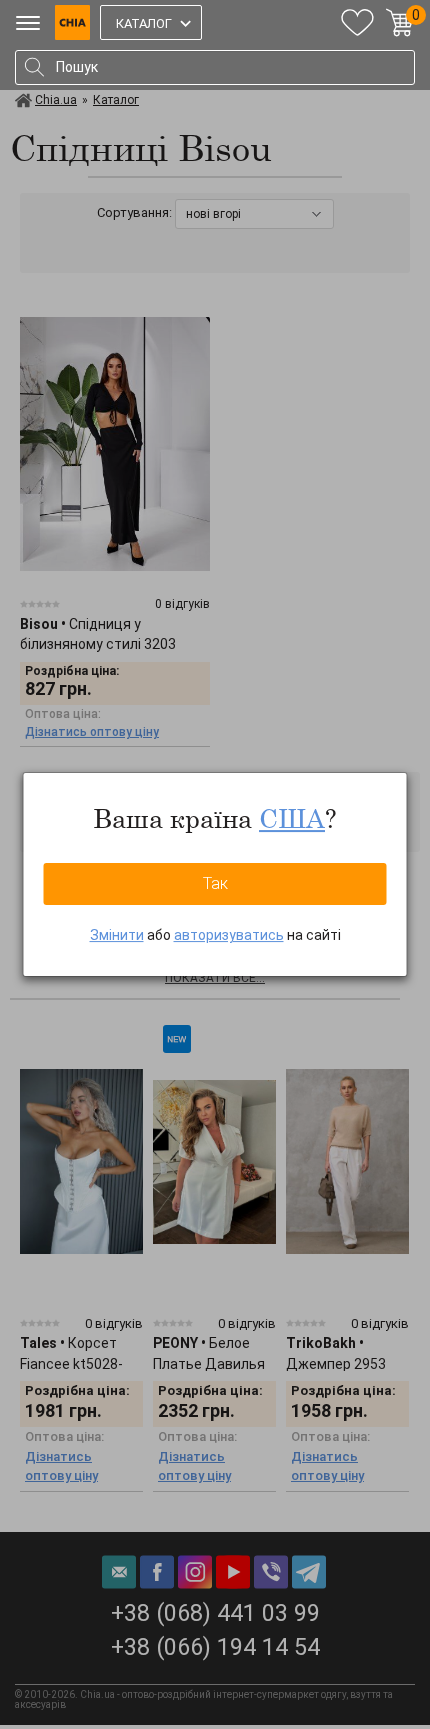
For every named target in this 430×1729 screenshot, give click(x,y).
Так (215, 883)
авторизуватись (229, 935)
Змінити (117, 935)
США (292, 818)
